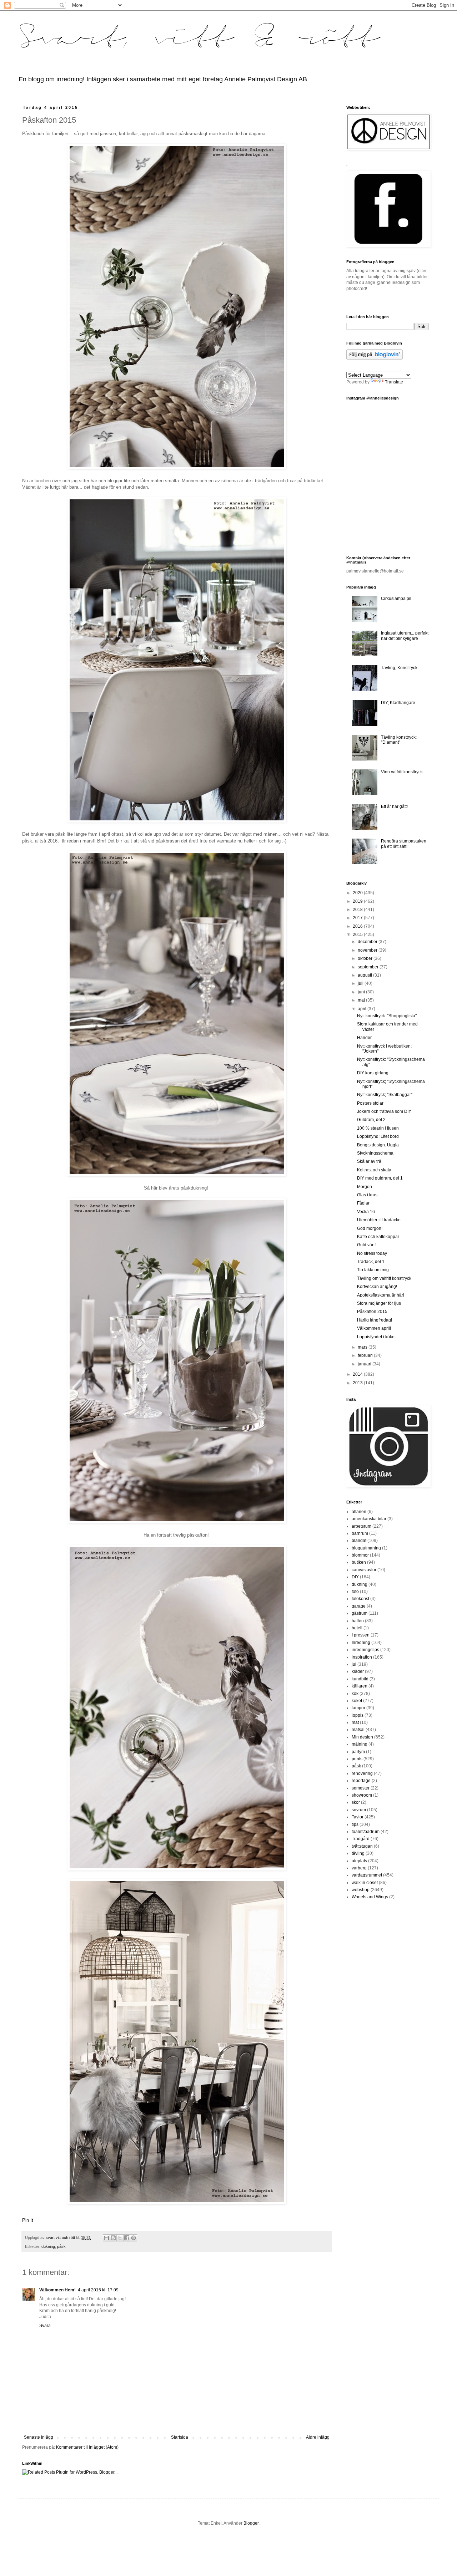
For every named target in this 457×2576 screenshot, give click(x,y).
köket (357, 1701)
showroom (362, 1795)
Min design (362, 1737)
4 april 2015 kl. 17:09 (98, 2290)
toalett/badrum (366, 1832)
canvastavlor (364, 1570)
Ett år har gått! (394, 806)
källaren (360, 1686)
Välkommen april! (374, 1328)
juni (362, 992)
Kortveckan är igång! (377, 1287)
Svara (45, 2326)
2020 (358, 893)
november (368, 950)
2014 (358, 1374)
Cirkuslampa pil (396, 599)
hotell (357, 1628)
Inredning (361, 1643)
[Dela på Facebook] (127, 2238)
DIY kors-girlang (373, 1073)
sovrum (359, 1810)
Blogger (251, 2523)
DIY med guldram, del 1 (380, 1178)
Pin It (28, 2220)
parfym (358, 1752)
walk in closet (365, 1883)
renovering (362, 1773)
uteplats (359, 1861)
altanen (359, 1512)
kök (355, 1694)
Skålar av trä (369, 1161)
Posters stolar (370, 1103)
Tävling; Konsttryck (399, 668)
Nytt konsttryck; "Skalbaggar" (385, 1095)
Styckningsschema (375, 1153)
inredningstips (365, 1650)
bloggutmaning (366, 1548)
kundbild (360, 1679)
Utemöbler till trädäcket (379, 1220)
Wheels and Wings (370, 1897)
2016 (358, 926)
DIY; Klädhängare (398, 703)
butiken (359, 1562)
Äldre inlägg (318, 2437)
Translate (394, 382)
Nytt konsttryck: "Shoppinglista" (387, 1016)
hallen (358, 1621)
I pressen (361, 1635)
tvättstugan (362, 1846)
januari (365, 1364)
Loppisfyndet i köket (376, 1337)
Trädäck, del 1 (371, 1262)
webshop (361, 1890)
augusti (365, 975)
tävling (358, 1853)
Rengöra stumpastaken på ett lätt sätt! (404, 844)
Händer (364, 1038)
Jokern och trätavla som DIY (384, 1111)
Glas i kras (367, 1195)
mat (355, 1722)
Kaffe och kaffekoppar (378, 1237)
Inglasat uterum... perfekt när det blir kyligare (405, 636)
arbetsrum (361, 1526)
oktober (366, 958)
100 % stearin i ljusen (378, 1128)
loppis (358, 1715)
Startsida (180, 2437)
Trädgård (361, 1839)
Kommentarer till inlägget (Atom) (87, 2447)
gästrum (360, 1613)
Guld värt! (366, 1245)
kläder (358, 1671)
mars (363, 1347)
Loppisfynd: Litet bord (378, 1136)
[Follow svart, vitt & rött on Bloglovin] (375, 358)
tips (355, 1824)
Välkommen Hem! (57, 2290)
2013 (358, 1383)
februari (366, 1355)
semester (361, 1788)
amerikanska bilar (369, 1519)
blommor (360, 1555)
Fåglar (363, 1203)
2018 (358, 910)
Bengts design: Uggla (378, 1145)
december (368, 942)
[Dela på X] (120, 2238)
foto (355, 1592)
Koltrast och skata (374, 1170)
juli (361, 983)
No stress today (372, 1253)
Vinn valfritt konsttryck (402, 772)
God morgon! (370, 1228)
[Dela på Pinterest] (134, 2238)
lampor (358, 1708)
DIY (355, 1577)
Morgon (365, 1187)
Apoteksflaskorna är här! (381, 1295)
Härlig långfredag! (375, 1320)
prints (357, 1759)
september (369, 967)
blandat (359, 1541)
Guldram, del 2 (371, 1120)
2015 (358, 935)
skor (356, 1802)
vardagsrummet (367, 1875)
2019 (358, 901)
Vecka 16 (366, 1212)
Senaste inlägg (39, 2437)
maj (362, 1000)
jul (354, 1664)
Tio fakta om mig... (375, 1270)
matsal (358, 1730)
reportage (361, 1781)
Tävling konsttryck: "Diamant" (399, 740)
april (363, 1009)
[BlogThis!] (113, 2238)
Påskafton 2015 (372, 1312)
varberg (359, 1868)
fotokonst (360, 1599)
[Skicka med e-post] (106, 2238)
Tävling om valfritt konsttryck (384, 1278)
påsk (61, 2246)
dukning (48, 2246)
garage (359, 1606)
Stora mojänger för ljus (379, 1303)
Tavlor (358, 1817)
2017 (358, 918)
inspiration (362, 1657)
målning (360, 1744)
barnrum (360, 1533)
